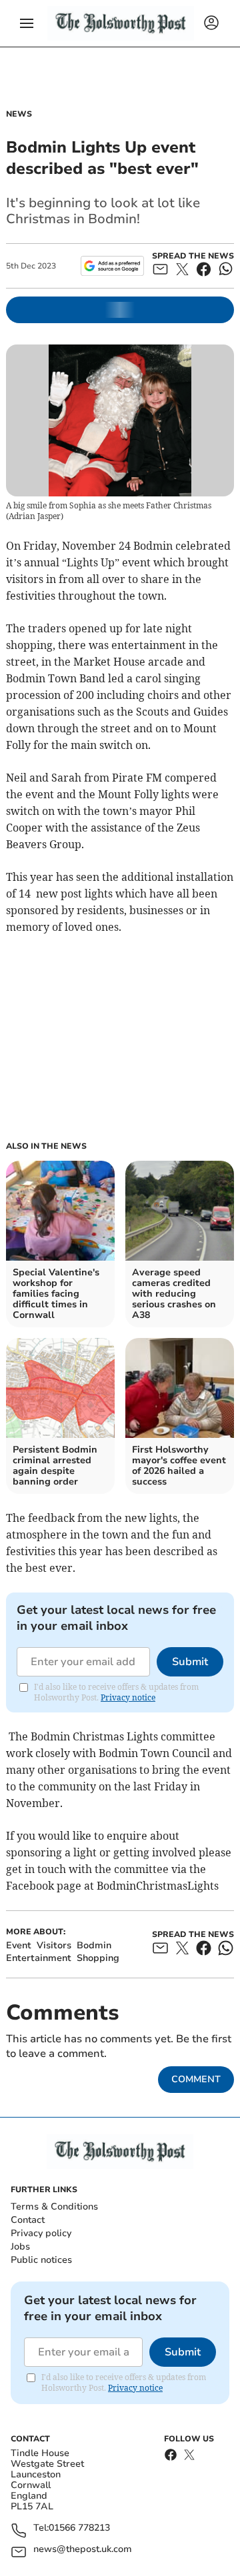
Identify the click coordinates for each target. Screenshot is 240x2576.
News (19, 114)
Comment (196, 2079)
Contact (28, 2220)
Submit (190, 1662)
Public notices (41, 2260)
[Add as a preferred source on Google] (112, 266)
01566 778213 (79, 2528)
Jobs (20, 2247)
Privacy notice (128, 1697)
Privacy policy (41, 2233)
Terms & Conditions (54, 2207)
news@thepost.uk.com (83, 2550)
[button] (27, 23)
